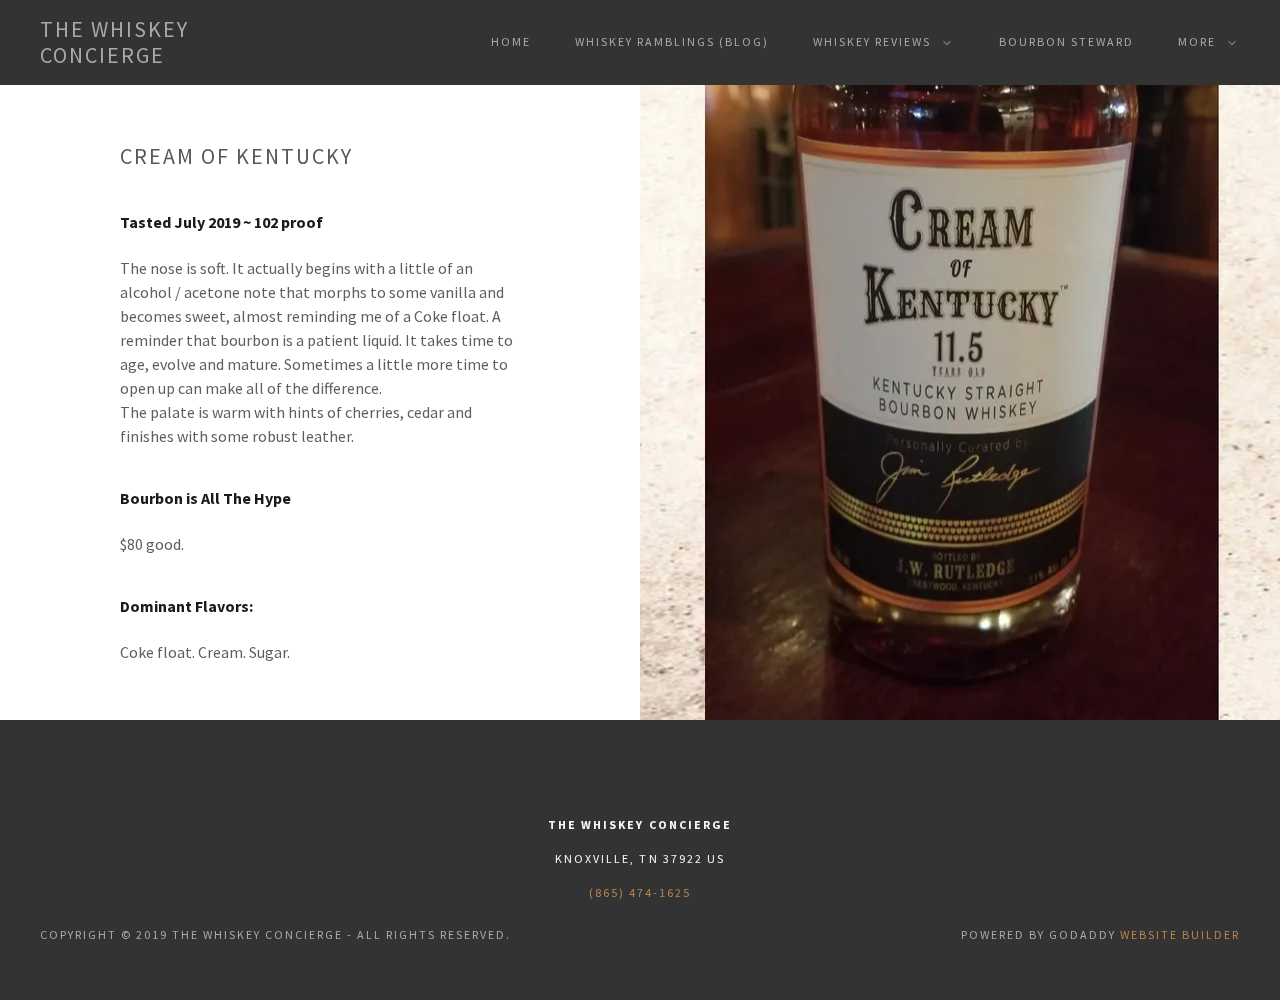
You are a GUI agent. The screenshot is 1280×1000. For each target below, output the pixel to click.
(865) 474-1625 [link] (640, 892)
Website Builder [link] (1180, 934)
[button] (178, 42)
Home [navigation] (511, 41)
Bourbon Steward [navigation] (1066, 41)
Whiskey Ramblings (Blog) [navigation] (672, 41)
